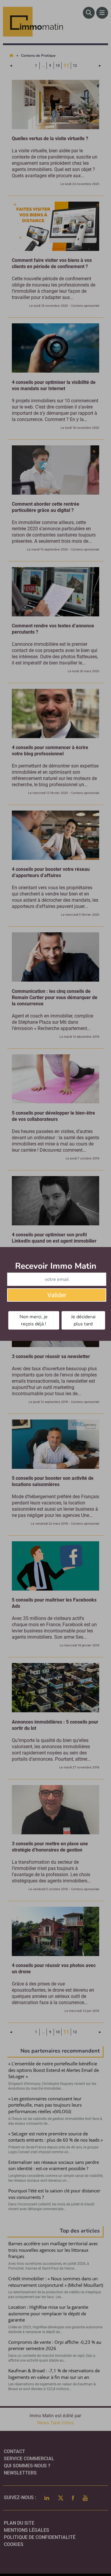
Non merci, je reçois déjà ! (34, 1320)
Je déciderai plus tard (83, 1320)
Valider (57, 1295)
